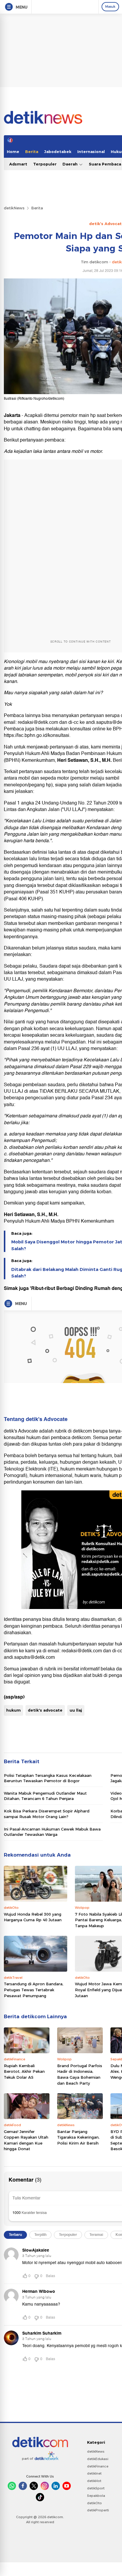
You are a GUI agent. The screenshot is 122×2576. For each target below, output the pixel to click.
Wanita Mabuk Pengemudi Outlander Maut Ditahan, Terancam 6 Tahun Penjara (45, 1796)
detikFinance (98, 2466)
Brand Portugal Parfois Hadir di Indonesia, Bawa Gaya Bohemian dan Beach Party (80, 2074)
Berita (32, 152)
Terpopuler (45, 164)
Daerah (71, 164)
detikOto (94, 2503)
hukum (13, 1710)
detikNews (14, 208)
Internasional (91, 152)
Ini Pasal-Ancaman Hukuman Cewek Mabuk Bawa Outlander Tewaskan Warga (52, 1832)
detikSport (96, 2488)
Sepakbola (96, 2496)
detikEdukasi (98, 2459)
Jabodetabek (58, 152)
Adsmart (18, 164)
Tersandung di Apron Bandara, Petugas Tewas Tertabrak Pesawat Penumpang (34, 1990)
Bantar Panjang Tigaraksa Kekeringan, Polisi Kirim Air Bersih (78, 2137)
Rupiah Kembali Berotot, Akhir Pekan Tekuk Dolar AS (24, 2071)
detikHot (94, 2481)
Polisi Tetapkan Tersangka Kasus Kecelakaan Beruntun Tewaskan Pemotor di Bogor (48, 1778)
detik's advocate (45, 1710)
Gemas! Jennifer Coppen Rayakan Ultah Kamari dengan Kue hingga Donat (26, 2140)
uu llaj (76, 1710)
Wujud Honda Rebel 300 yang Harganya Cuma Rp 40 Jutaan (33, 1917)
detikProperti (98, 2510)
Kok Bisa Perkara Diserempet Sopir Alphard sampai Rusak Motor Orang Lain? (47, 1814)
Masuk (110, 7)
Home (13, 152)
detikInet (94, 2473)
